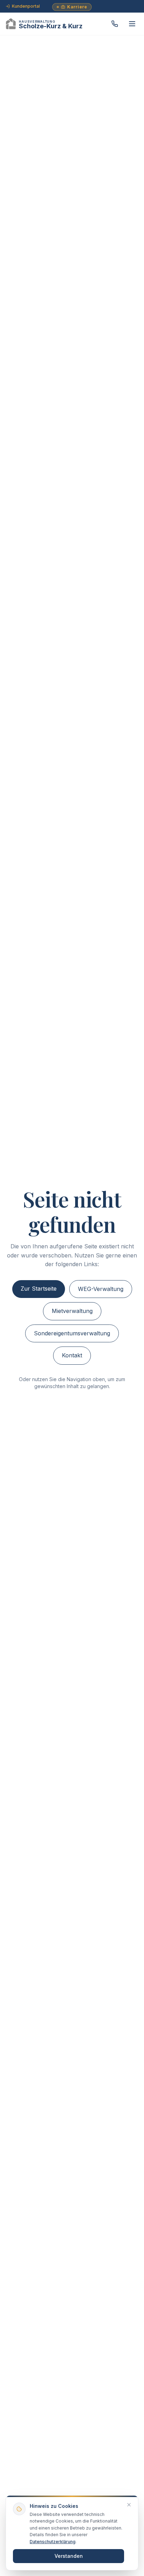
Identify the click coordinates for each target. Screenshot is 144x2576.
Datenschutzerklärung (53, 2542)
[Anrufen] (115, 24)
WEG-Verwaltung (101, 1289)
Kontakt (72, 1355)
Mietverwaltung (72, 1311)
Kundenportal (26, 6)
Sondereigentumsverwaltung (72, 1333)
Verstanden (69, 2556)
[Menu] (132, 24)
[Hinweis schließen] (129, 2505)
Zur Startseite (39, 1289)
